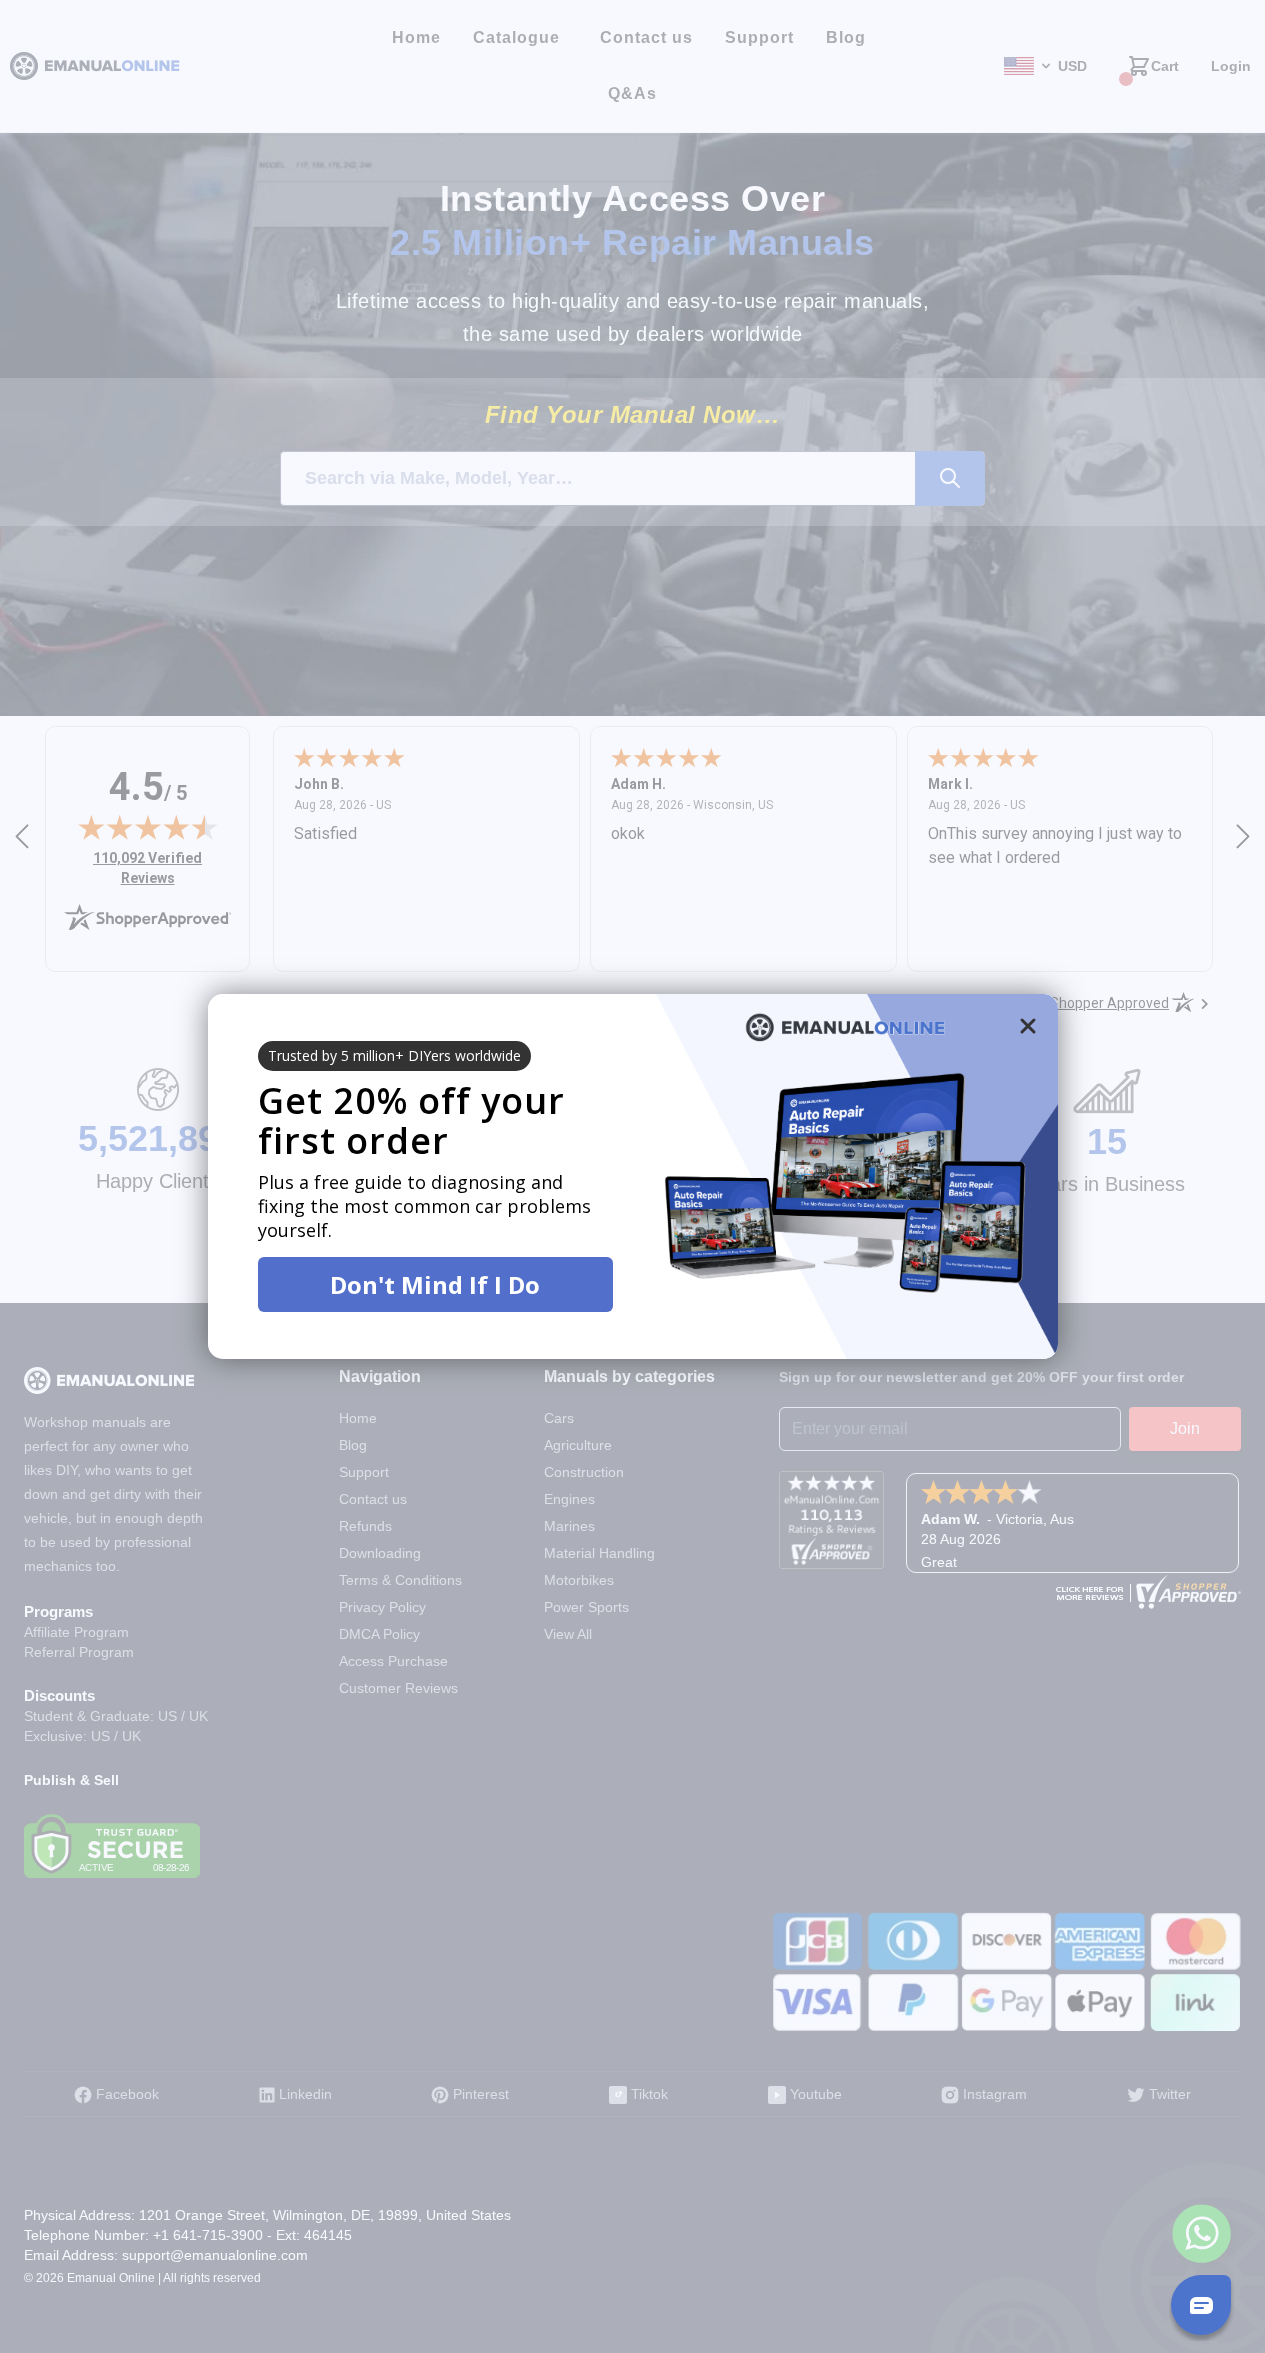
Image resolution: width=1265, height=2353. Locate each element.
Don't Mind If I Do (435, 1284)
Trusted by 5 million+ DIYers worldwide (394, 1055)
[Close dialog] (1028, 1026)
